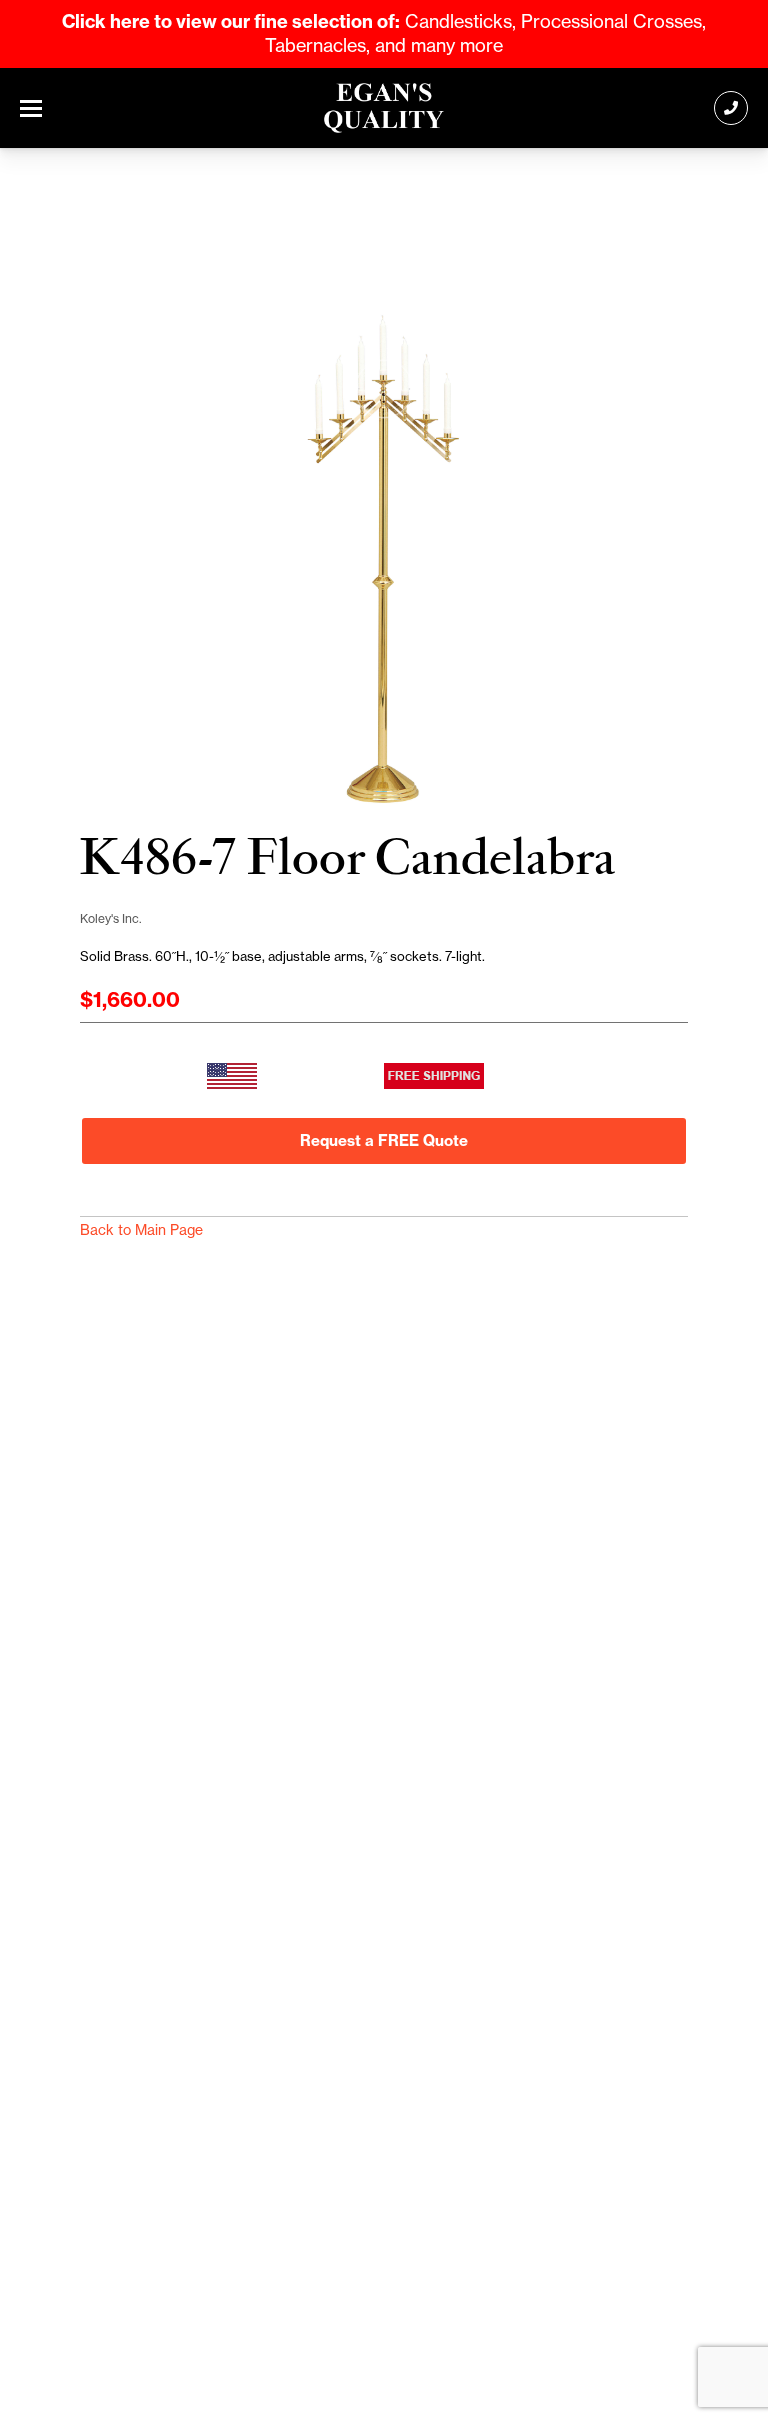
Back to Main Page (141, 1230)
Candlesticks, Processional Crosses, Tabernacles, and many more (384, 33)
